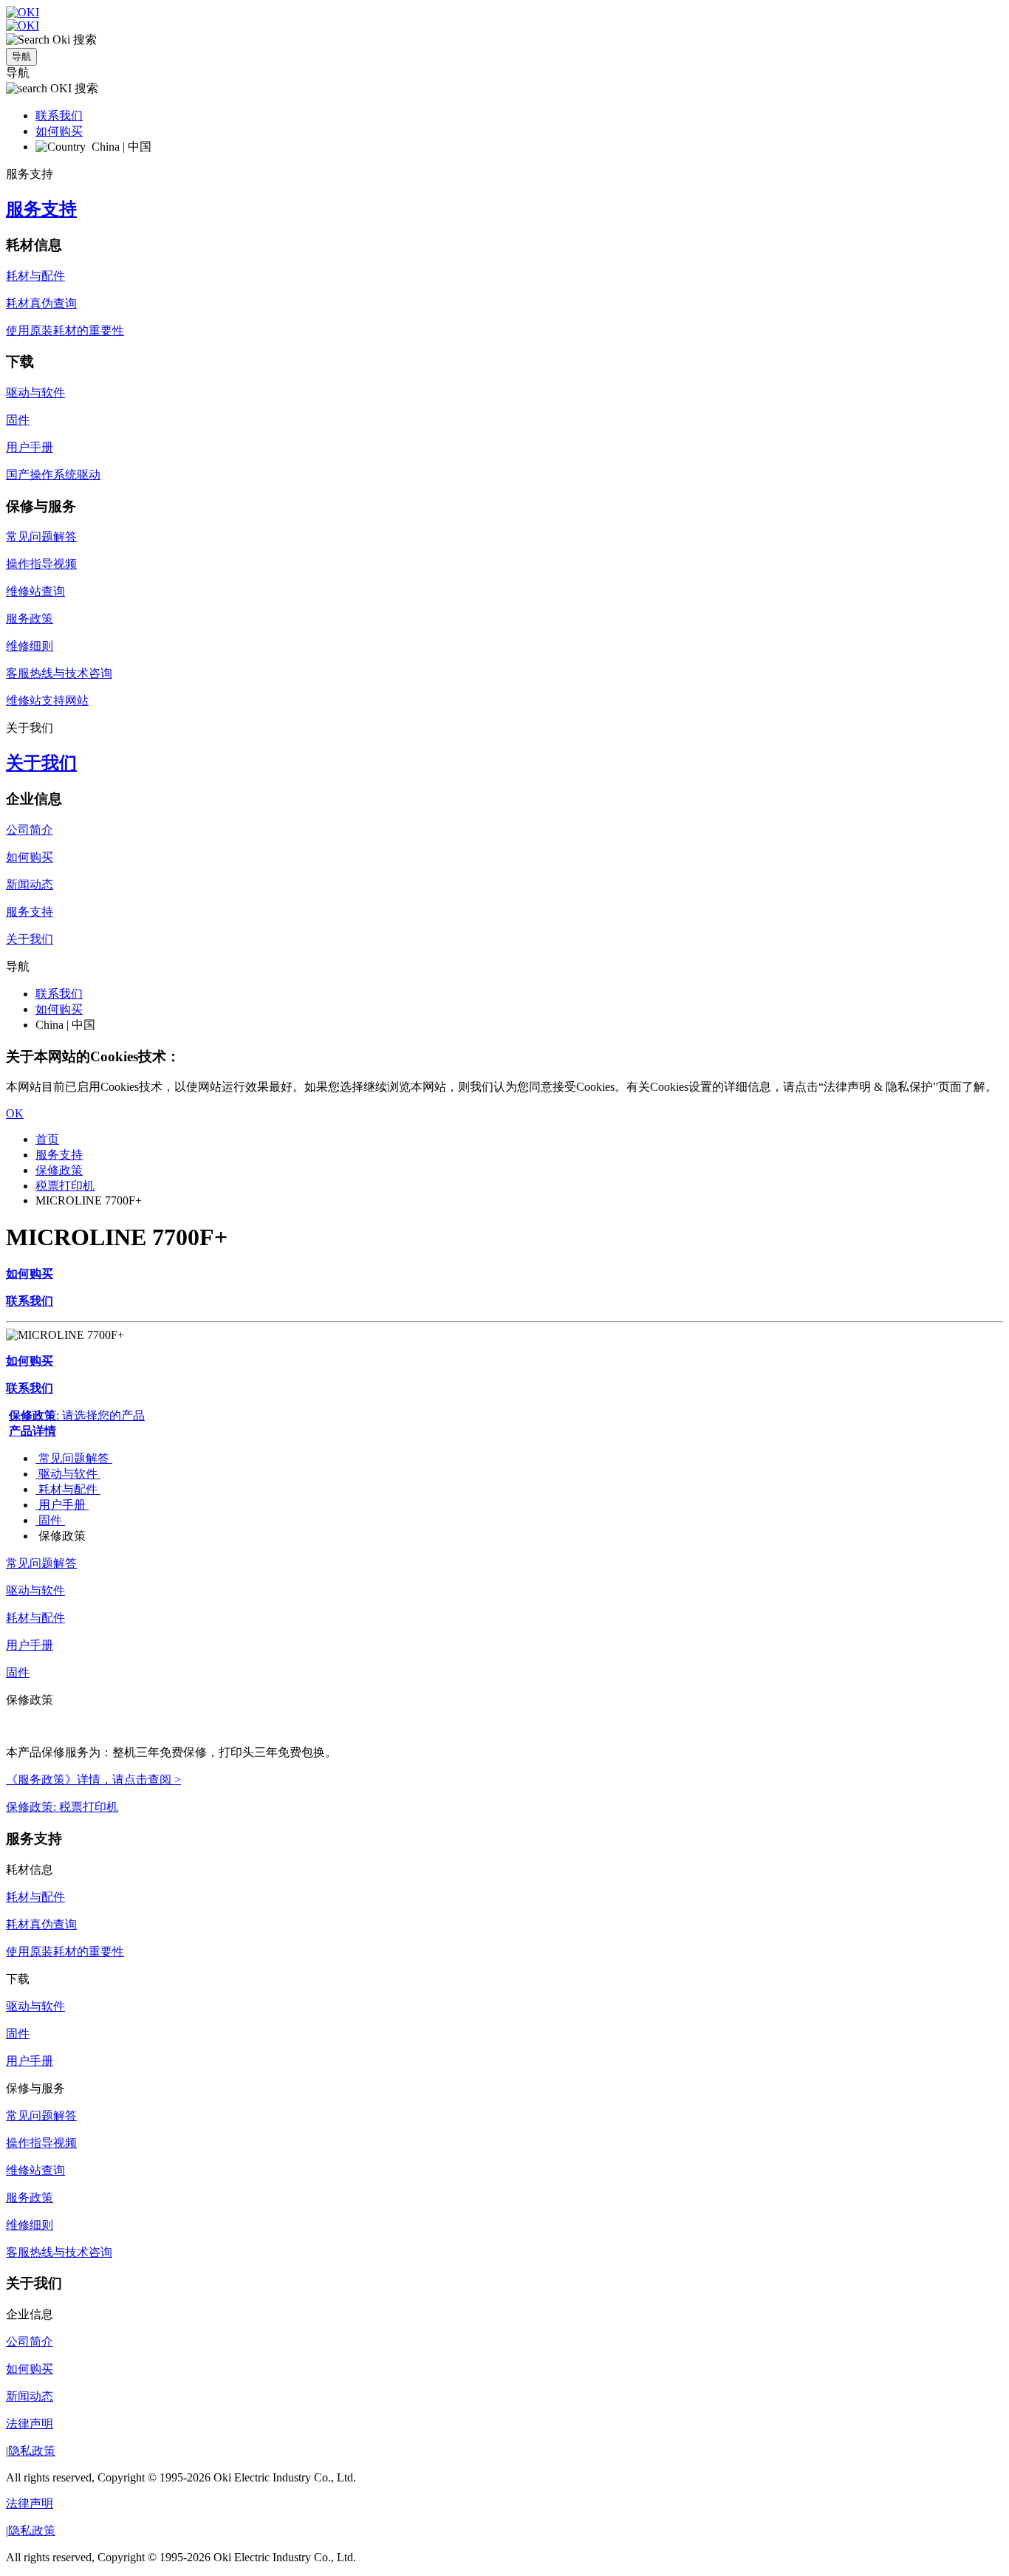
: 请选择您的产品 (77, 1415)
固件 (18, 420)
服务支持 (41, 209)
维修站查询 (35, 591)
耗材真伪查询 (41, 303)
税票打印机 (65, 1186)
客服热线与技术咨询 (59, 673)
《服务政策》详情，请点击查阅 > (93, 1779)
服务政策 (30, 619)
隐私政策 (32, 2451)
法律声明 (30, 2423)
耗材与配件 (35, 276)
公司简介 (30, 830)
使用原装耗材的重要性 (65, 330)
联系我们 (59, 116)
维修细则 (30, 646)
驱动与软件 (35, 393)
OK (15, 1113)
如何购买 (59, 131)
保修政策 (59, 1170)
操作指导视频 (41, 564)
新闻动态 (30, 884)
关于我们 (41, 763)
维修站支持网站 (47, 700)
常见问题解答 (41, 537)
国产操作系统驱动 (53, 475)
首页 (47, 1139)
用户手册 (30, 447)
